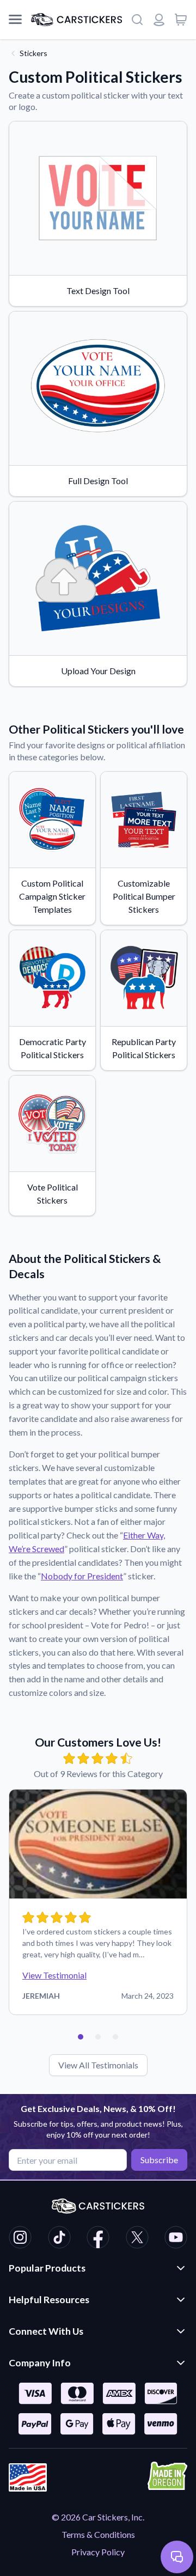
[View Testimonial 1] (81, 2037)
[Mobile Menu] (15, 20)
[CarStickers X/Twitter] (137, 2239)
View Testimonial (54, 1975)
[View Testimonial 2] (98, 2037)
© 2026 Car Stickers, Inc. (98, 2517)
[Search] (137, 20)
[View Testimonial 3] (115, 2037)
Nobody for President (82, 1576)
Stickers (33, 53)
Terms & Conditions (98, 2534)
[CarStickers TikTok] (59, 2239)
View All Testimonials (98, 2065)
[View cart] (181, 20)
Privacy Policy (98, 2552)
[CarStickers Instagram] (20, 2239)
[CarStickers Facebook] (98, 2239)
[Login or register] (159, 20)
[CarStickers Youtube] (176, 2239)
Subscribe (159, 2160)
